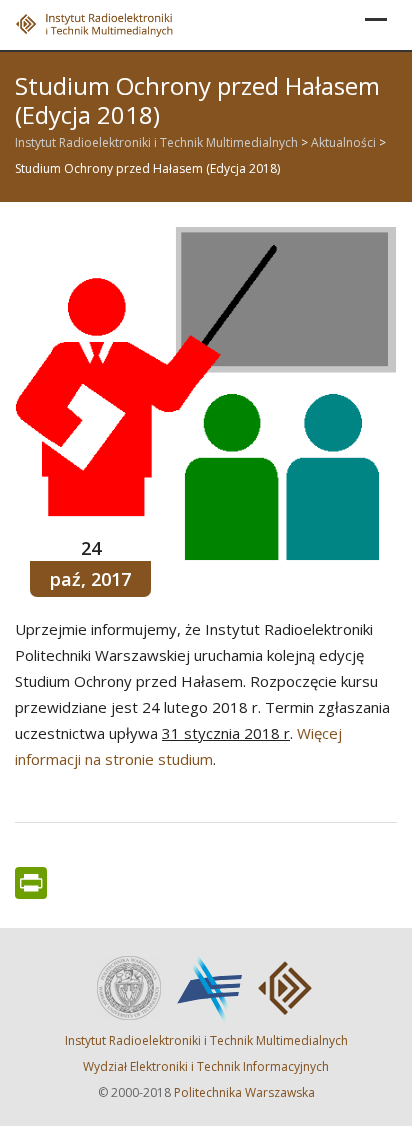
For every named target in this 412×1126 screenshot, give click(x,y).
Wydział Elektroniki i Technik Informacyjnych (206, 1066)
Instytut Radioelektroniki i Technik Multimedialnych (206, 1040)
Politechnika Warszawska (244, 1092)
